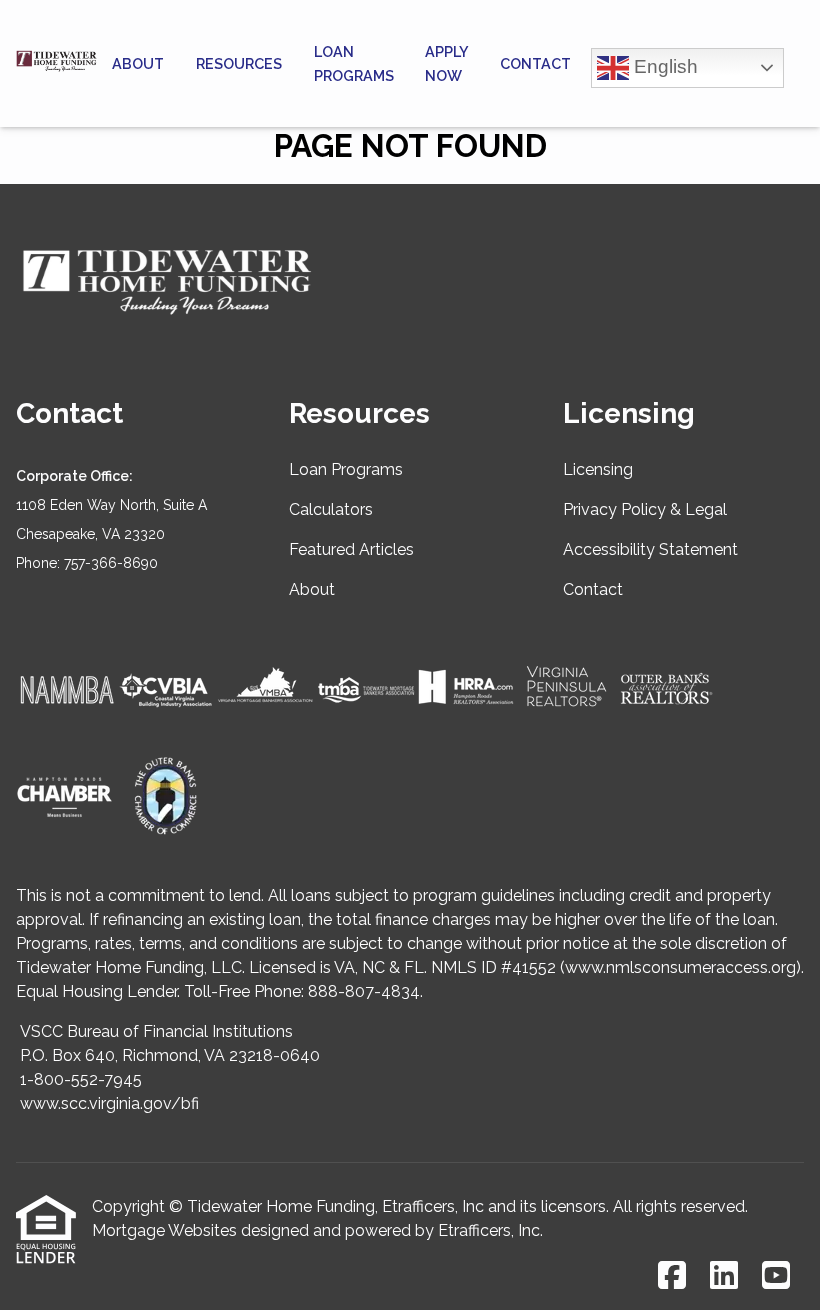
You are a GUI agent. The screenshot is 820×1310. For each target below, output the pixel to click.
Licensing (598, 469)
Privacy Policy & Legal (645, 509)
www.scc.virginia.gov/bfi (109, 1103)
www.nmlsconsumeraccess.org (680, 967)
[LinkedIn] (724, 1276)
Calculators (331, 509)
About (138, 63)
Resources (239, 63)
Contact (535, 63)
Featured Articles (351, 549)
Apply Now (446, 63)
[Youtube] (776, 1276)
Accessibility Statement (650, 549)
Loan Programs (354, 63)
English (663, 65)
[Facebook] (672, 1276)
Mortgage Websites (164, 1230)
